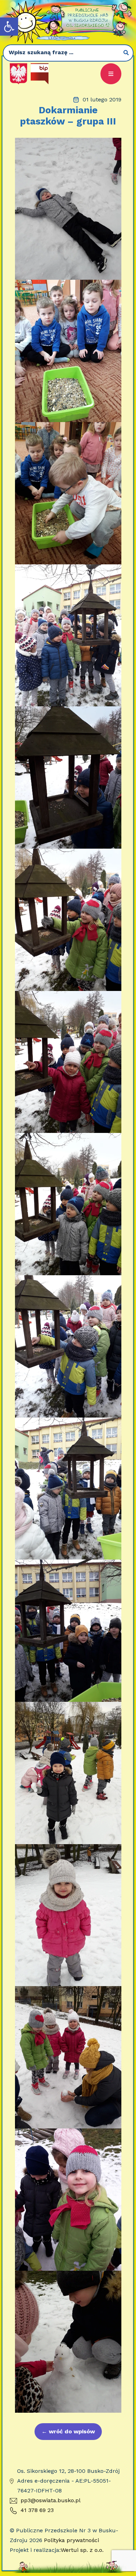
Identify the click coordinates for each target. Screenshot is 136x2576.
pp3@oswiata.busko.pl (51, 2500)
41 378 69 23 (37, 2510)
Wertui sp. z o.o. (82, 2550)
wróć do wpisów (68, 2431)
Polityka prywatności (71, 2540)
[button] (9, 27)
